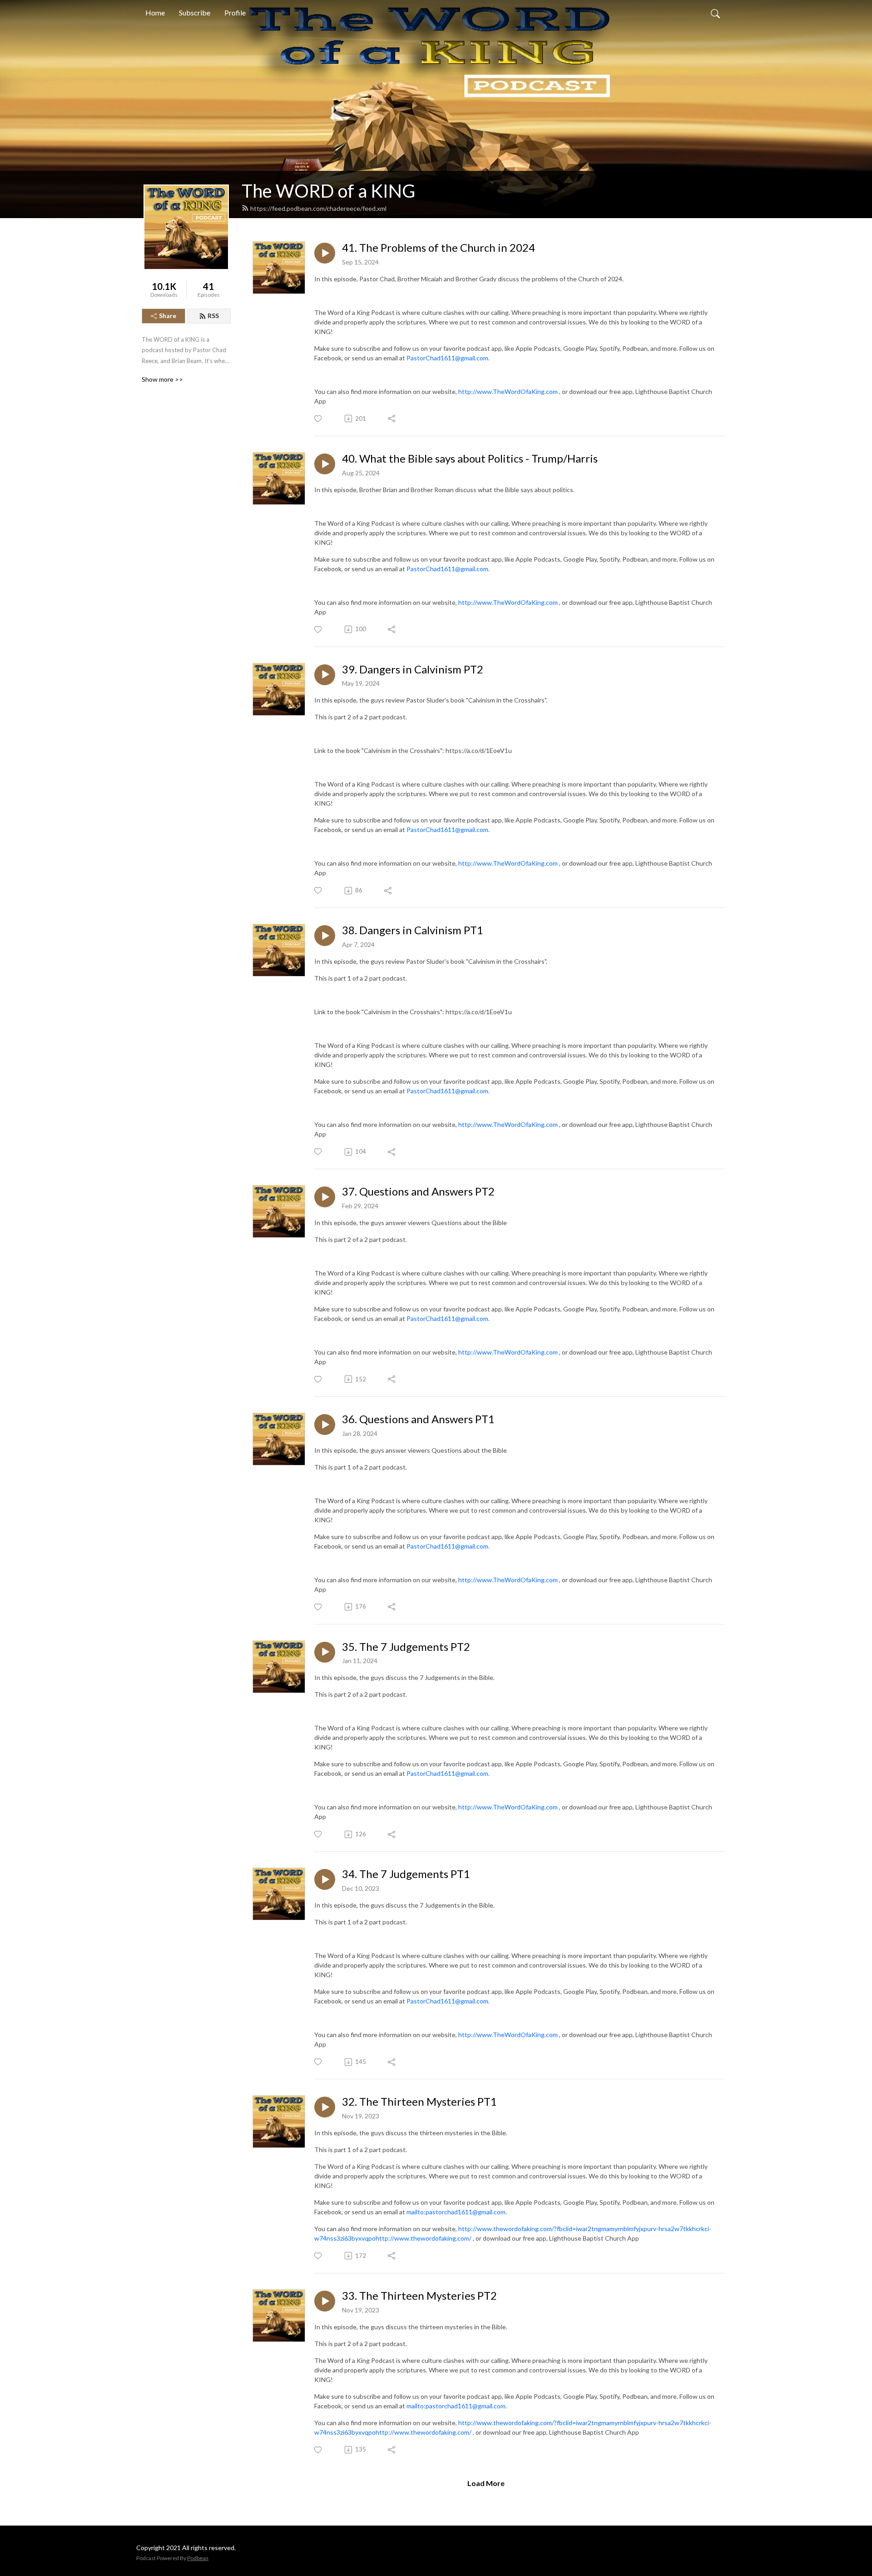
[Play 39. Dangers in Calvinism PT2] (325, 675)
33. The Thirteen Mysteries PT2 (419, 2296)
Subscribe (195, 12)
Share (168, 316)
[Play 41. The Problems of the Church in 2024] (325, 253)
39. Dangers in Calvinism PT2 (413, 669)
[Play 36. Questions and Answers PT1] (325, 1425)
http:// (468, 391)
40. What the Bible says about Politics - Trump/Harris (470, 458)
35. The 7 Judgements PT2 (406, 1647)
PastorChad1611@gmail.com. (448, 358)
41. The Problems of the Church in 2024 (438, 248)
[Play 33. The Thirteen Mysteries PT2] (325, 2301)
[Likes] (319, 419)
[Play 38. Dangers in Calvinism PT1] (325, 936)
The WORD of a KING (328, 191)
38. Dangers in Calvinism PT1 (413, 930)
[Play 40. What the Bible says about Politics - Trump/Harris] (325, 464)
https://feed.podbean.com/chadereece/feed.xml (318, 208)
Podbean (198, 2558)
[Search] (715, 13)
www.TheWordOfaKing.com (517, 391)
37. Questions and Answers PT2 (418, 1191)
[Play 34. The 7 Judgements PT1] (325, 1879)
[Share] (392, 419)
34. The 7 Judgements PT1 (406, 1874)
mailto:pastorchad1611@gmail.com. (457, 2212)
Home (155, 12)
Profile (235, 12)
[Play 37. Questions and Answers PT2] (325, 1197)
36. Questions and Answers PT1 (418, 1419)
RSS (213, 316)
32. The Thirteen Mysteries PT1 (419, 2102)
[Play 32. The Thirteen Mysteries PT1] (325, 2107)
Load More (486, 2483)
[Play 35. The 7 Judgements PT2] (325, 1652)
